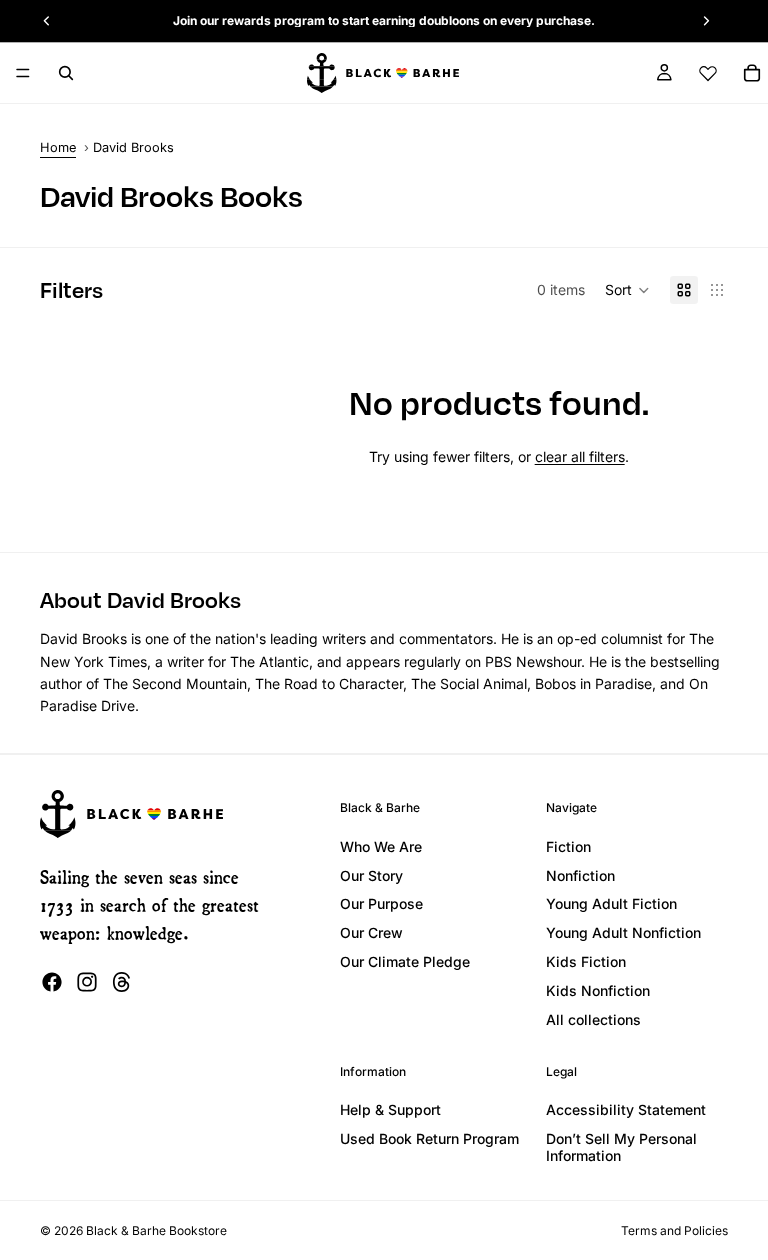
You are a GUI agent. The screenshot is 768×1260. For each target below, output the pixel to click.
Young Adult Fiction (611, 903)
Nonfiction (580, 875)
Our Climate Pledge (405, 961)
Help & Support (390, 1109)
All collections (593, 1019)
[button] (627, 290)
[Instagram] (87, 982)
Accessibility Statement (626, 1109)
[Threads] (122, 982)
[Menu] (23, 73)
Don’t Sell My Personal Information (621, 1147)
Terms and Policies (674, 1230)
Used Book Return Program (429, 1138)
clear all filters (580, 456)
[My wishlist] (708, 73)
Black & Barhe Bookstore (156, 1230)
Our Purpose (381, 903)
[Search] (66, 73)
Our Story (371, 875)
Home (58, 147)
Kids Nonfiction (598, 990)
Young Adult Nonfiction (623, 932)
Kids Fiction (586, 961)
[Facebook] (52, 982)
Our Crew (371, 932)
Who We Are (381, 846)
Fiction (568, 846)
